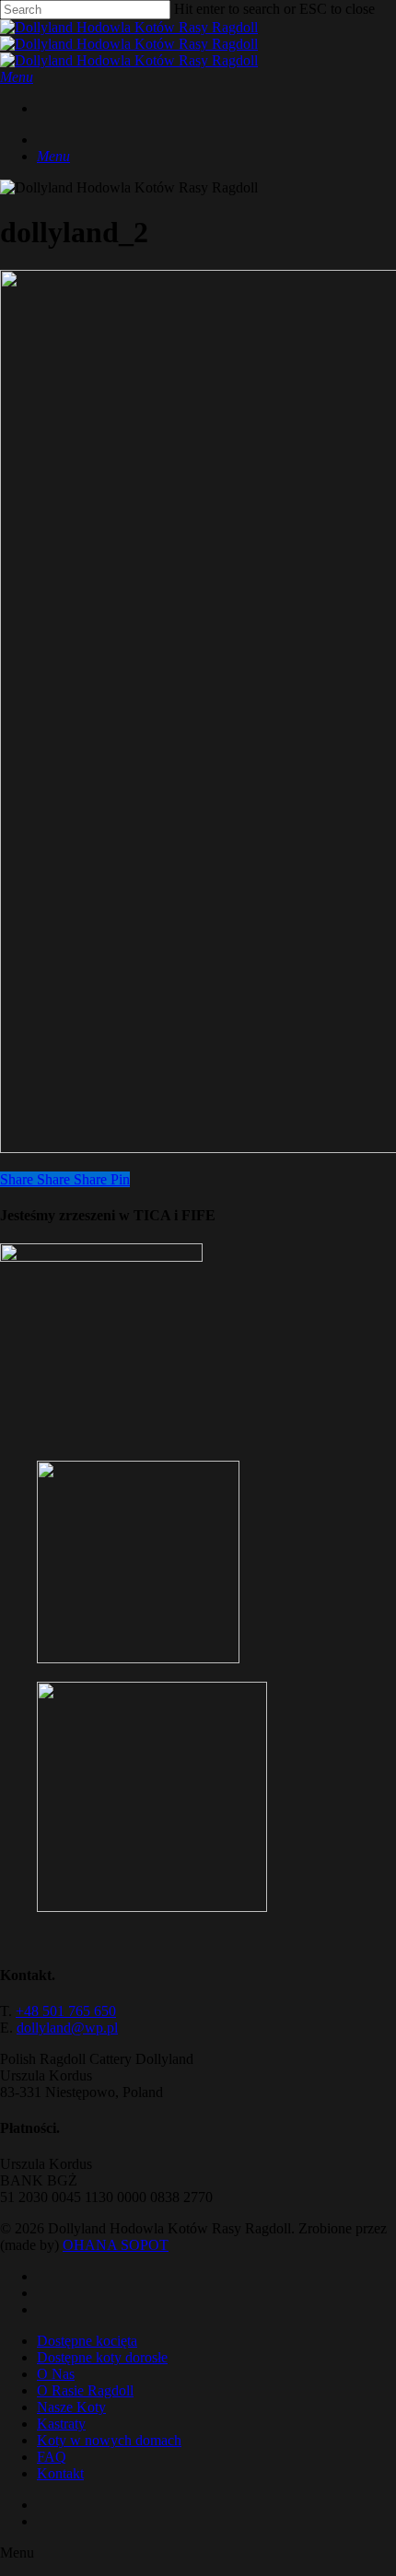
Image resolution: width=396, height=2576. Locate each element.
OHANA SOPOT (116, 2245)
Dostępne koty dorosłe (102, 2357)
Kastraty (61, 2424)
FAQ (52, 2457)
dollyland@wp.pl (67, 2028)
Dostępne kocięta (87, 2341)
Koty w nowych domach (109, 2440)
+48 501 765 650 (66, 2011)
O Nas (56, 2374)
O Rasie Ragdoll (85, 2390)
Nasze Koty (71, 2407)
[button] (17, 77)
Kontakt (60, 2473)
